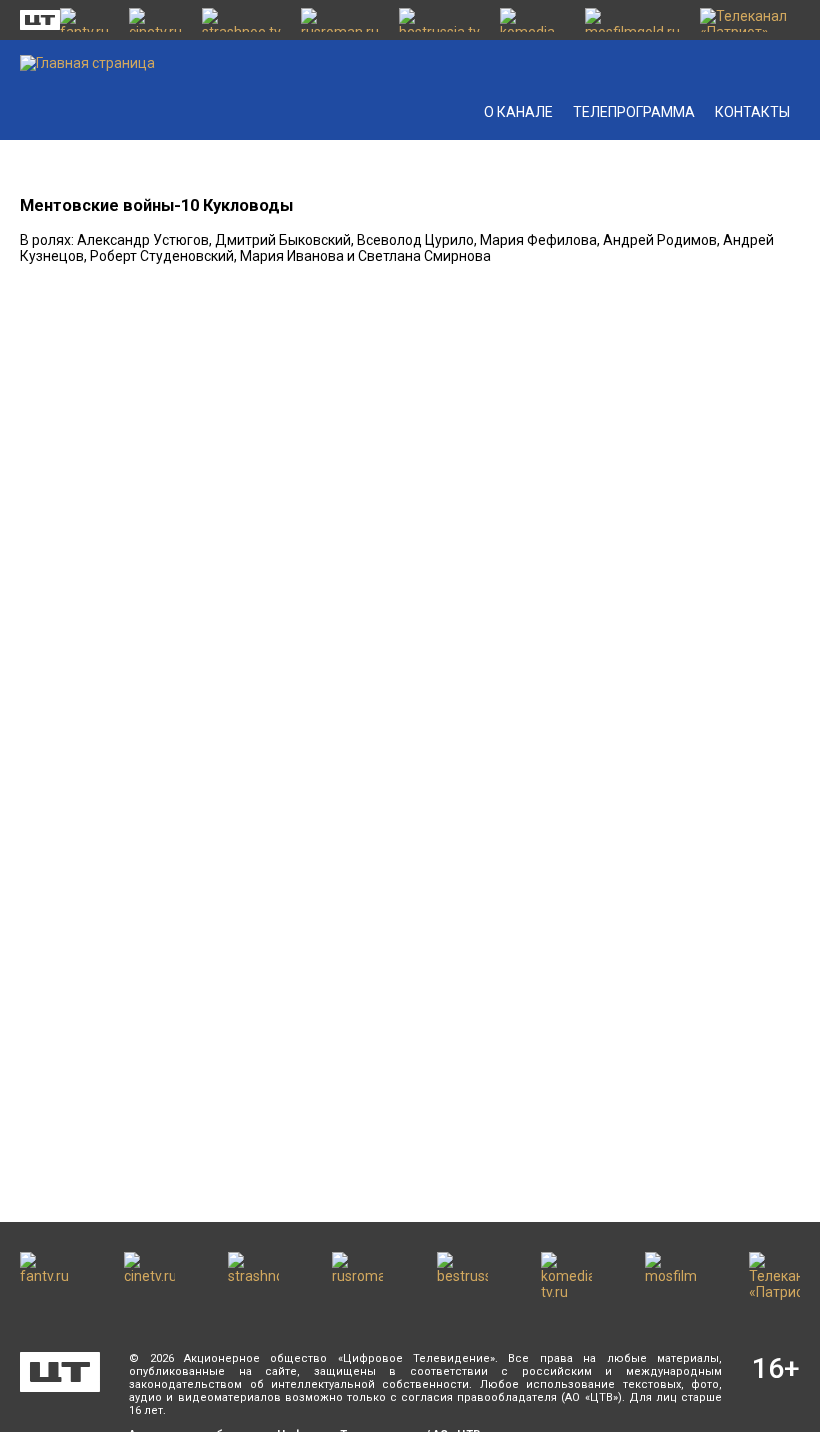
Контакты (752, 112)
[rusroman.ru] (340, 20)
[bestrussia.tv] (439, 20)
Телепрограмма (634, 112)
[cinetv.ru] (155, 20)
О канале (518, 112)
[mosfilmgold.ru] (632, 20)
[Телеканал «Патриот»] (750, 20)
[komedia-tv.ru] (532, 20)
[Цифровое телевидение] (60, 1372)
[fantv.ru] (84, 20)
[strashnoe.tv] (241, 20)
